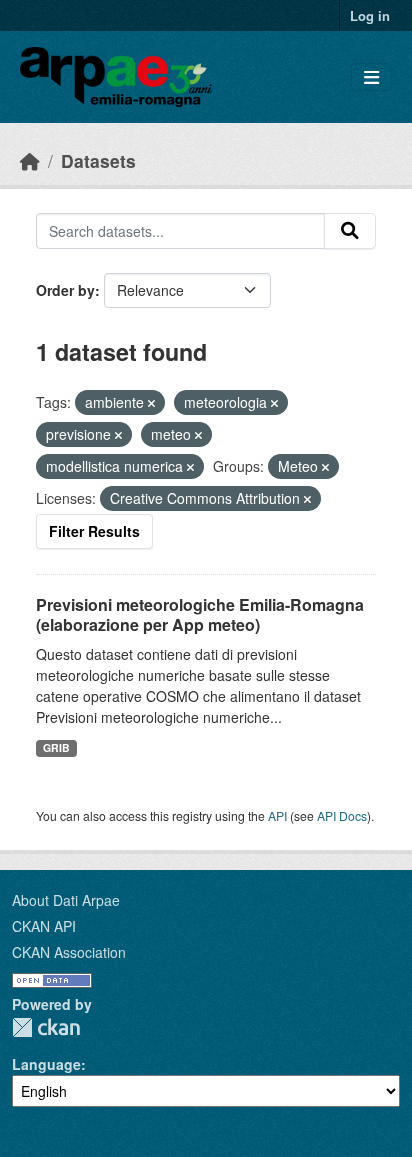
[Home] (30, 160)
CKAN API (44, 926)
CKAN (46, 1027)
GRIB (56, 747)
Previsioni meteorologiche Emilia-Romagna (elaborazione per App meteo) (200, 615)
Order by (65, 290)
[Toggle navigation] (371, 77)
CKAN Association (69, 952)
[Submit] (350, 231)
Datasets (98, 160)
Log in (370, 15)
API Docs (342, 815)
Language (46, 1064)
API (277, 815)
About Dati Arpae (66, 900)
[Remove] (151, 403)
